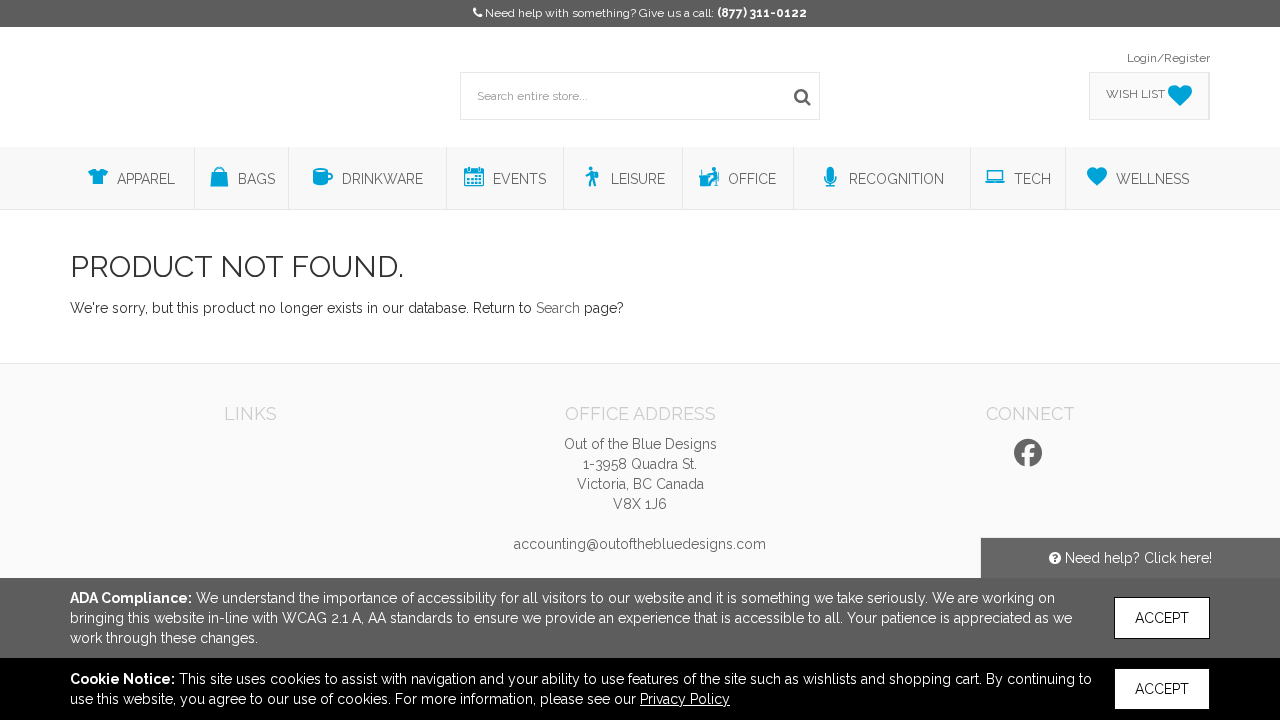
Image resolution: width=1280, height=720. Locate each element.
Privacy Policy (685, 699)
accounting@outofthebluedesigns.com (640, 544)
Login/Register (1168, 58)
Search (558, 308)
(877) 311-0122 (762, 13)
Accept (1162, 618)
